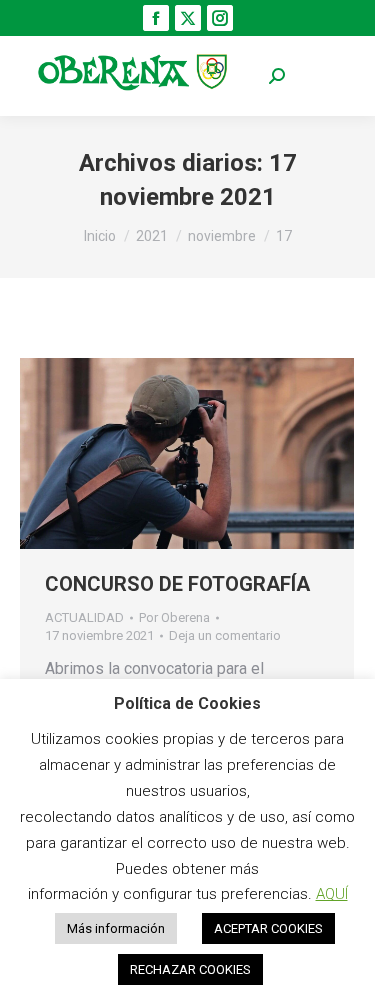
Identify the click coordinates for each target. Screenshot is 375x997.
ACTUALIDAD (84, 617)
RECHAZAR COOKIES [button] (190, 969)
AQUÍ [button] (332, 894)
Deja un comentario (225, 635)
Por (174, 617)
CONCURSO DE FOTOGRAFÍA (177, 584)
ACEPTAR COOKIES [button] (268, 928)
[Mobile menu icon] (325, 76)
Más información (116, 928)
